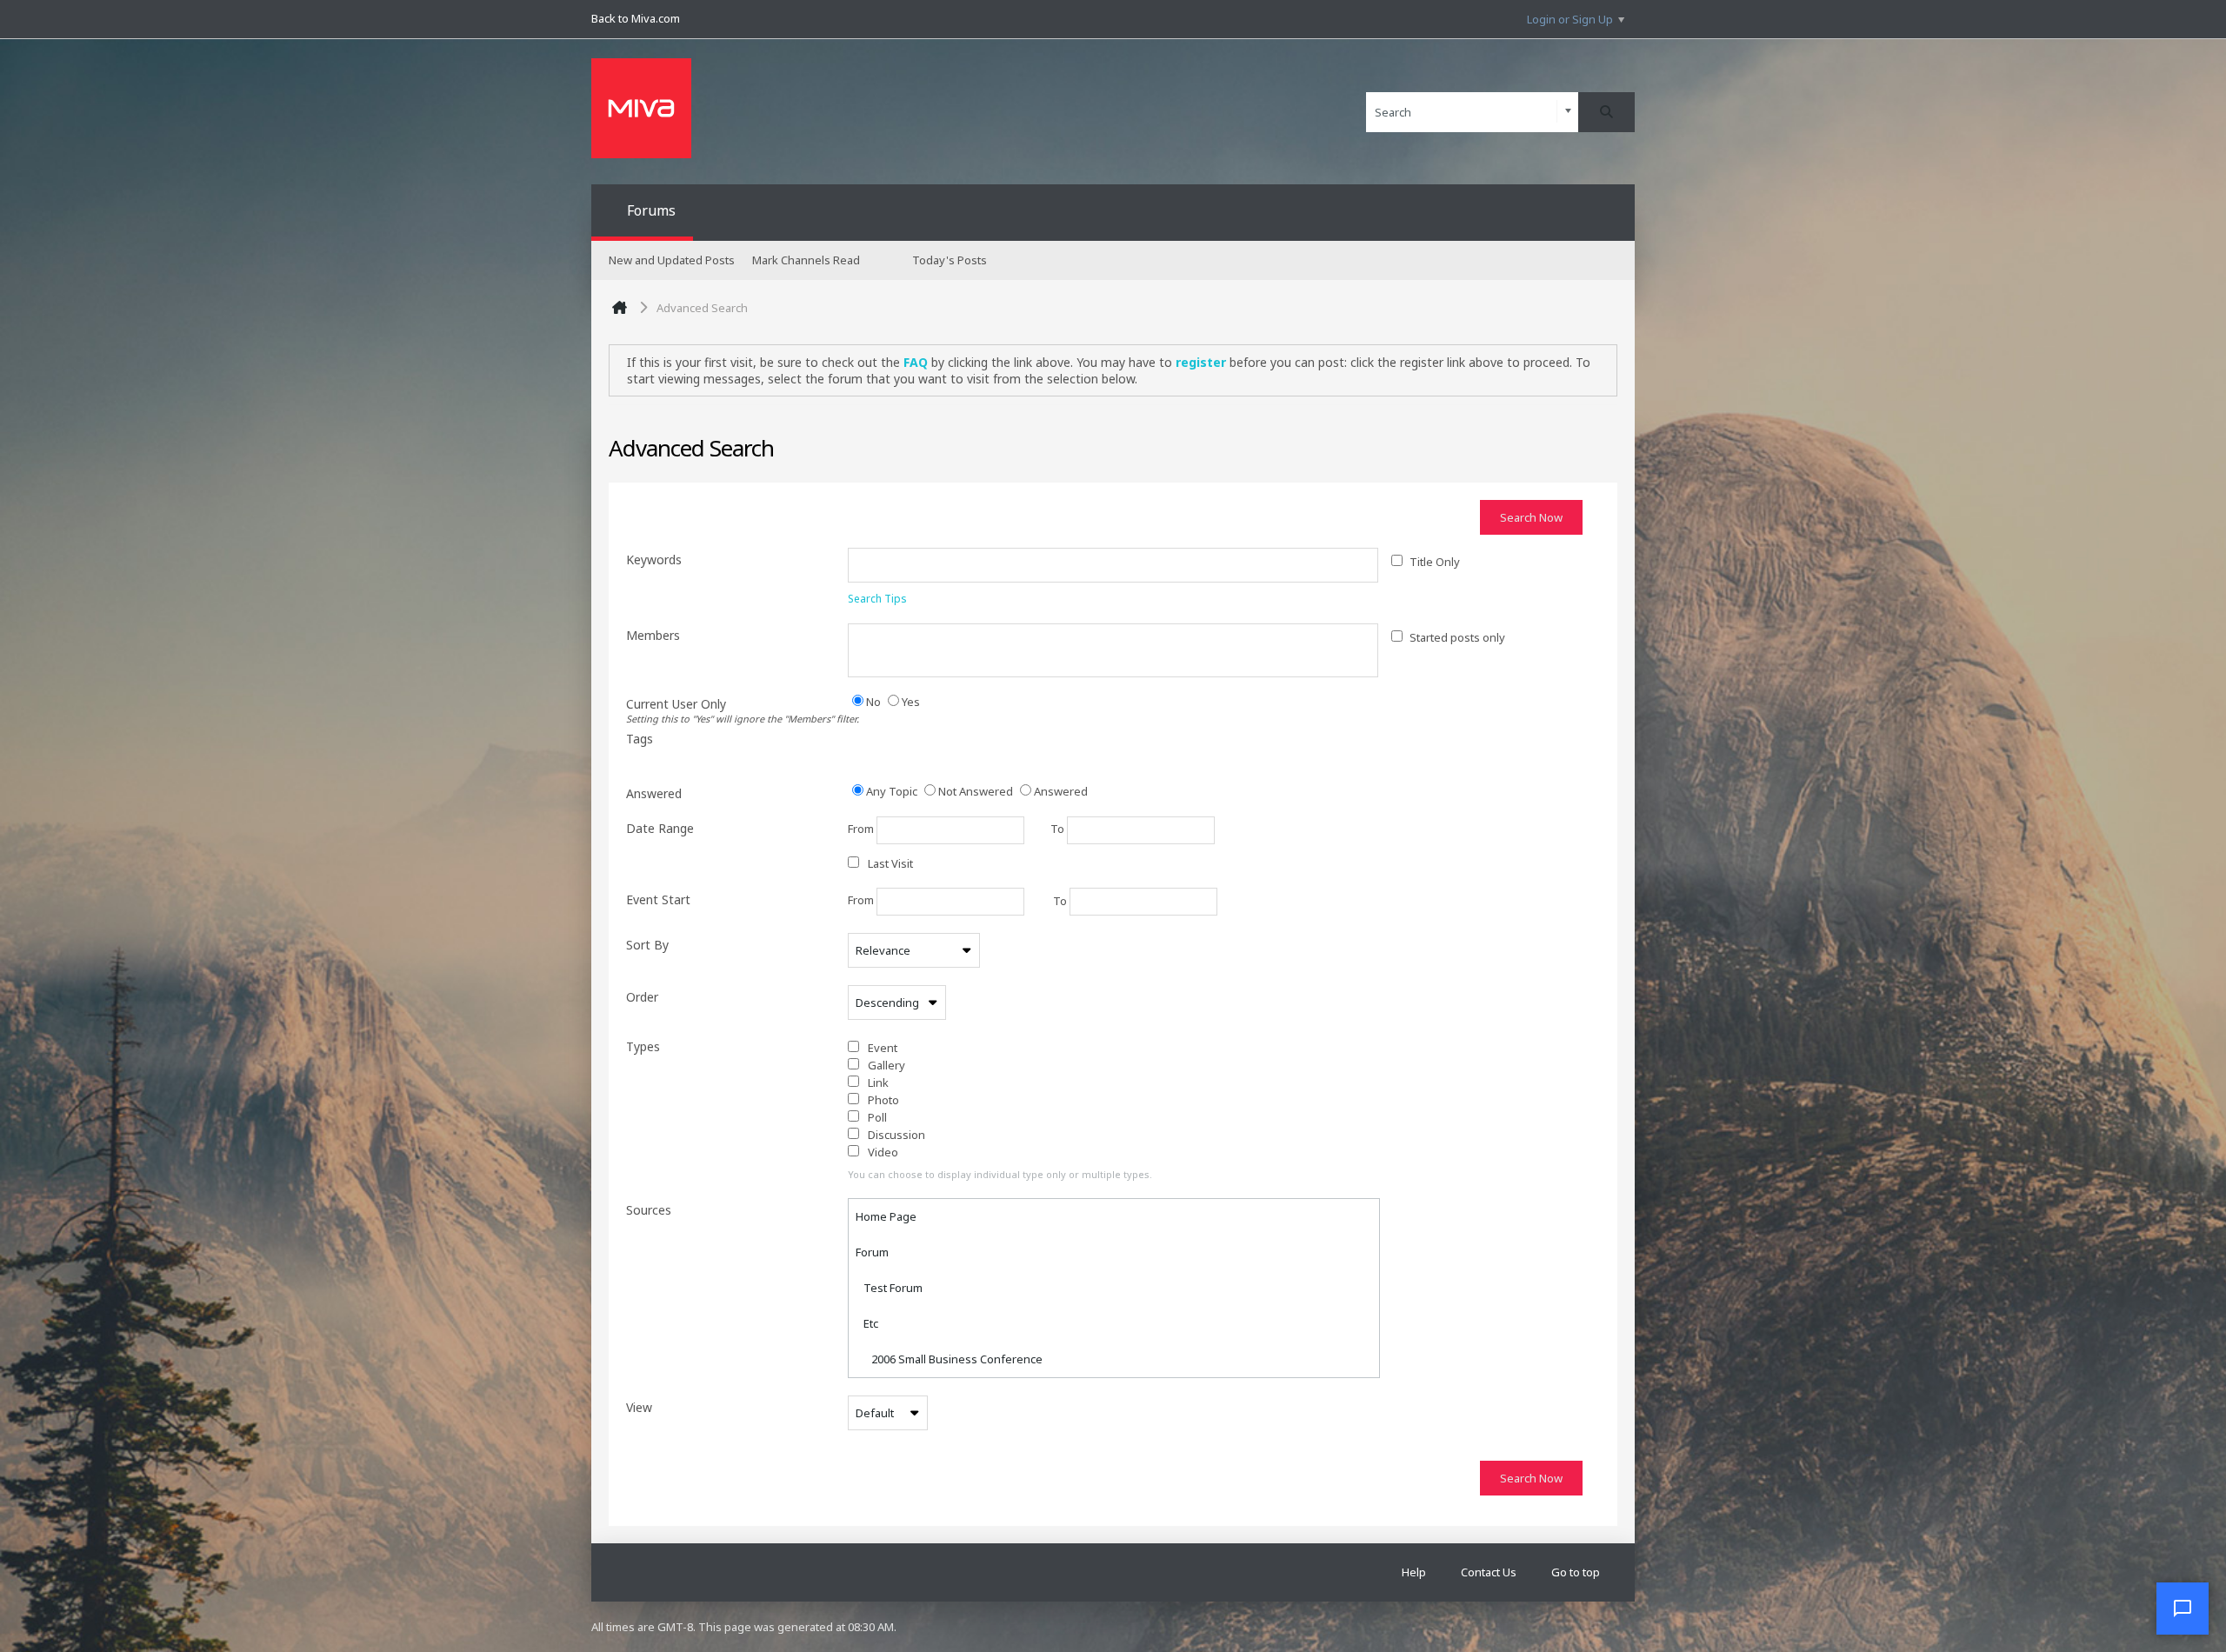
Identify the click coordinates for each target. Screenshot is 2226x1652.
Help (1414, 1572)
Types (643, 1046)
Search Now (1531, 517)
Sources (649, 1210)
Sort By (647, 945)
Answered (654, 793)
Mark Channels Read (806, 260)
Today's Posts (950, 260)
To (1059, 829)
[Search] (1606, 112)
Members (653, 635)
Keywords (654, 560)
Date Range (660, 828)
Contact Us (1489, 1572)
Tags (640, 739)
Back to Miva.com (636, 18)
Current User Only (737, 710)
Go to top (1576, 1572)
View (639, 1407)
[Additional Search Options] (1568, 112)
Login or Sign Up (1570, 19)
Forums (651, 210)
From (862, 829)
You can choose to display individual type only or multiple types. (1000, 1174)
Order (642, 997)
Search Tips (877, 599)
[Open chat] (2183, 1609)
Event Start (658, 899)
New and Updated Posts (672, 260)
